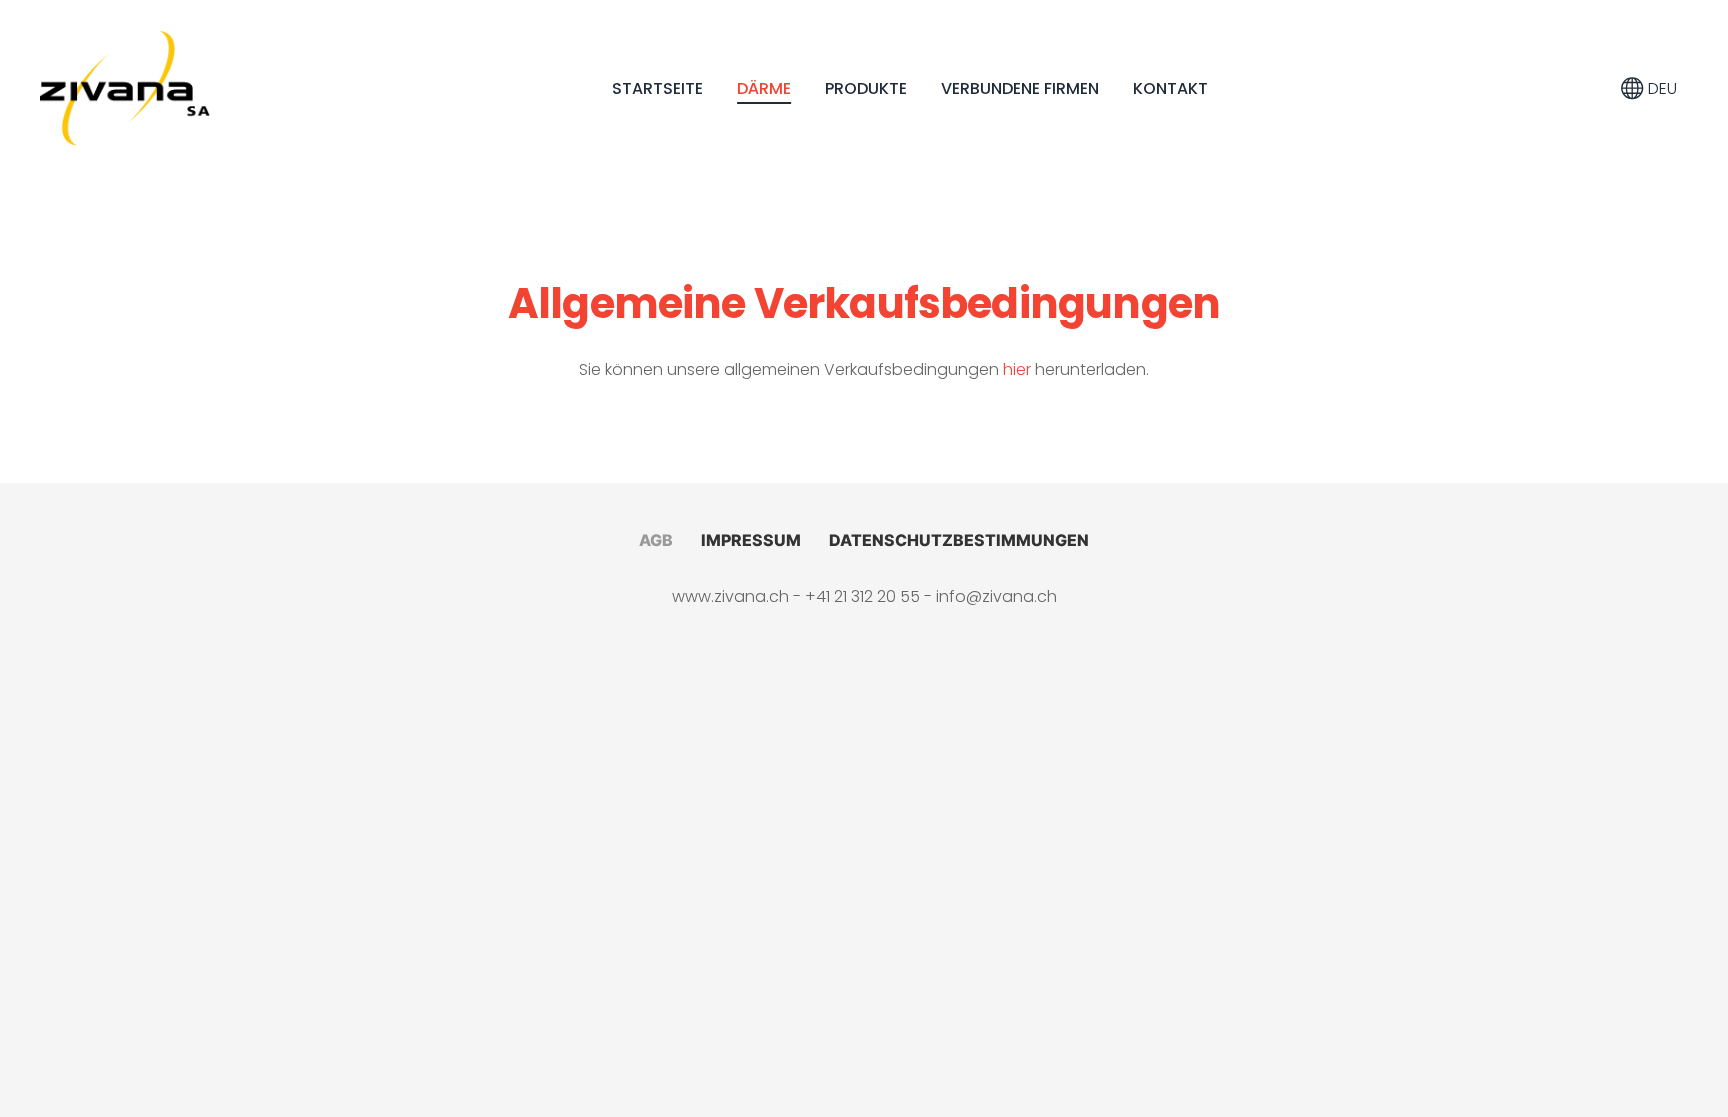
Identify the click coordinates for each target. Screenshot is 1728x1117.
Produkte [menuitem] (866, 88)
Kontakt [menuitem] (1170, 88)
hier (1017, 369)
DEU (1660, 88)
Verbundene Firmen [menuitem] (1020, 88)
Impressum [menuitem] (751, 540)
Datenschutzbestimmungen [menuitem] (959, 540)
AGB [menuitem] (656, 540)
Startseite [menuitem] (657, 88)
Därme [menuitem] (764, 88)
